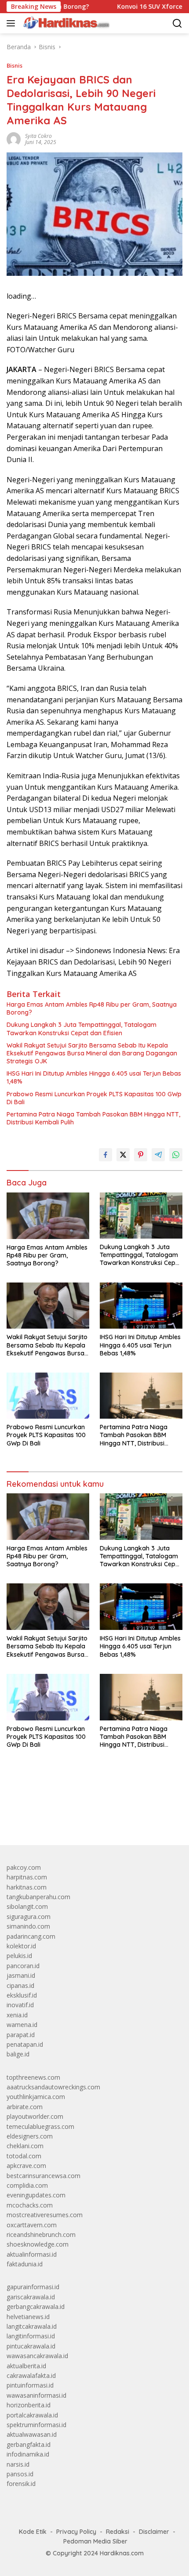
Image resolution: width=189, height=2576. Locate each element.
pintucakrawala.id (31, 2346)
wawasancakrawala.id (37, 2356)
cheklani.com (25, 2146)
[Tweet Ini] (123, 1155)
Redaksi (118, 2532)
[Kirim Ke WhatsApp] (176, 1155)
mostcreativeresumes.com (45, 2215)
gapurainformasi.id (33, 2287)
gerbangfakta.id (29, 2444)
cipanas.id (20, 1985)
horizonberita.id (29, 2405)
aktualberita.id (26, 2366)
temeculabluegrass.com (40, 2126)
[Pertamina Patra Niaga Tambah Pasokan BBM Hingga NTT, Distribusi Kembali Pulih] (141, 1396)
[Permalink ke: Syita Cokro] (14, 138)
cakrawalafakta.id (31, 2375)
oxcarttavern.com (32, 2225)
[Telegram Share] (158, 1155)
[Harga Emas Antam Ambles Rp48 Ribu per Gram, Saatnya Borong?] (48, 1216)
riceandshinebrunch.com (41, 2235)
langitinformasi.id (31, 2336)
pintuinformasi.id (30, 2385)
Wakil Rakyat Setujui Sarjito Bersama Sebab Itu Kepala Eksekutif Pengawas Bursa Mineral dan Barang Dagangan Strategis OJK (92, 1053)
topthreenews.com (33, 2077)
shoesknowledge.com (38, 2244)
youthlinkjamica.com (36, 2097)
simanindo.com (28, 1926)
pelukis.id (19, 1956)
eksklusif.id (22, 1995)
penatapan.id (25, 2044)
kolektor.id (21, 1946)
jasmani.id (21, 1975)
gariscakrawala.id (31, 2297)
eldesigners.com (30, 2136)
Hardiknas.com (122, 2553)
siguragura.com (29, 1917)
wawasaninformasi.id (36, 2395)
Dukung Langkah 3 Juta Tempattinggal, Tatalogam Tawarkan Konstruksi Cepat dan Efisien (82, 1029)
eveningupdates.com (36, 2195)
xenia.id (17, 2015)
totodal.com (24, 2156)
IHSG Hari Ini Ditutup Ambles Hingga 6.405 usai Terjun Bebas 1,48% (94, 1077)
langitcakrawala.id (32, 2326)
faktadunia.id (25, 2264)
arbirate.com (25, 2107)
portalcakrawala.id (32, 2415)
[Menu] (13, 23)
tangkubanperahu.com (38, 1897)
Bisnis (15, 65)
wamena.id (22, 2025)
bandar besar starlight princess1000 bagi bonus (74, 1818)
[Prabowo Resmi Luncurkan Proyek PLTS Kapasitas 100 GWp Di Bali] (48, 1396)
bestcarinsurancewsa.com (44, 2176)
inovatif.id (20, 2005)
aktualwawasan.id (32, 2434)
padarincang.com (31, 1936)
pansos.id (20, 2474)
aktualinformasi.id (32, 2254)
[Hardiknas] (65, 23)
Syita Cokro (38, 136)
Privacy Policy (76, 2532)
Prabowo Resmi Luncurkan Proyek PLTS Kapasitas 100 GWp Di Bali (94, 1098)
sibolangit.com (27, 1906)
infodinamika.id (28, 2454)
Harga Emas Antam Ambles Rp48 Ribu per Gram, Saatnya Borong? (92, 1008)
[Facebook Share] (105, 1155)
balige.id (18, 2054)
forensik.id (21, 2484)
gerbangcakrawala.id (36, 2307)
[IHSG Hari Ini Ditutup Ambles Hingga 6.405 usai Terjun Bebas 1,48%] (141, 1306)
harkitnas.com (27, 1887)
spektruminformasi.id (36, 2425)
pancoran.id (23, 1966)
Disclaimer (154, 2532)
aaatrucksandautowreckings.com (53, 2087)
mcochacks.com (30, 2205)
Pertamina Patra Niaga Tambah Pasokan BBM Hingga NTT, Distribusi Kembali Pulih (93, 1118)
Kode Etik (33, 2532)
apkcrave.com (26, 2166)
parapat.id (21, 2035)
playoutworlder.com (35, 2116)
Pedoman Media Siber (95, 2541)
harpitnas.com (27, 1877)
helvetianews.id (28, 2317)
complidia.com (27, 2185)
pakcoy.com (24, 1867)
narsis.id (18, 2464)
